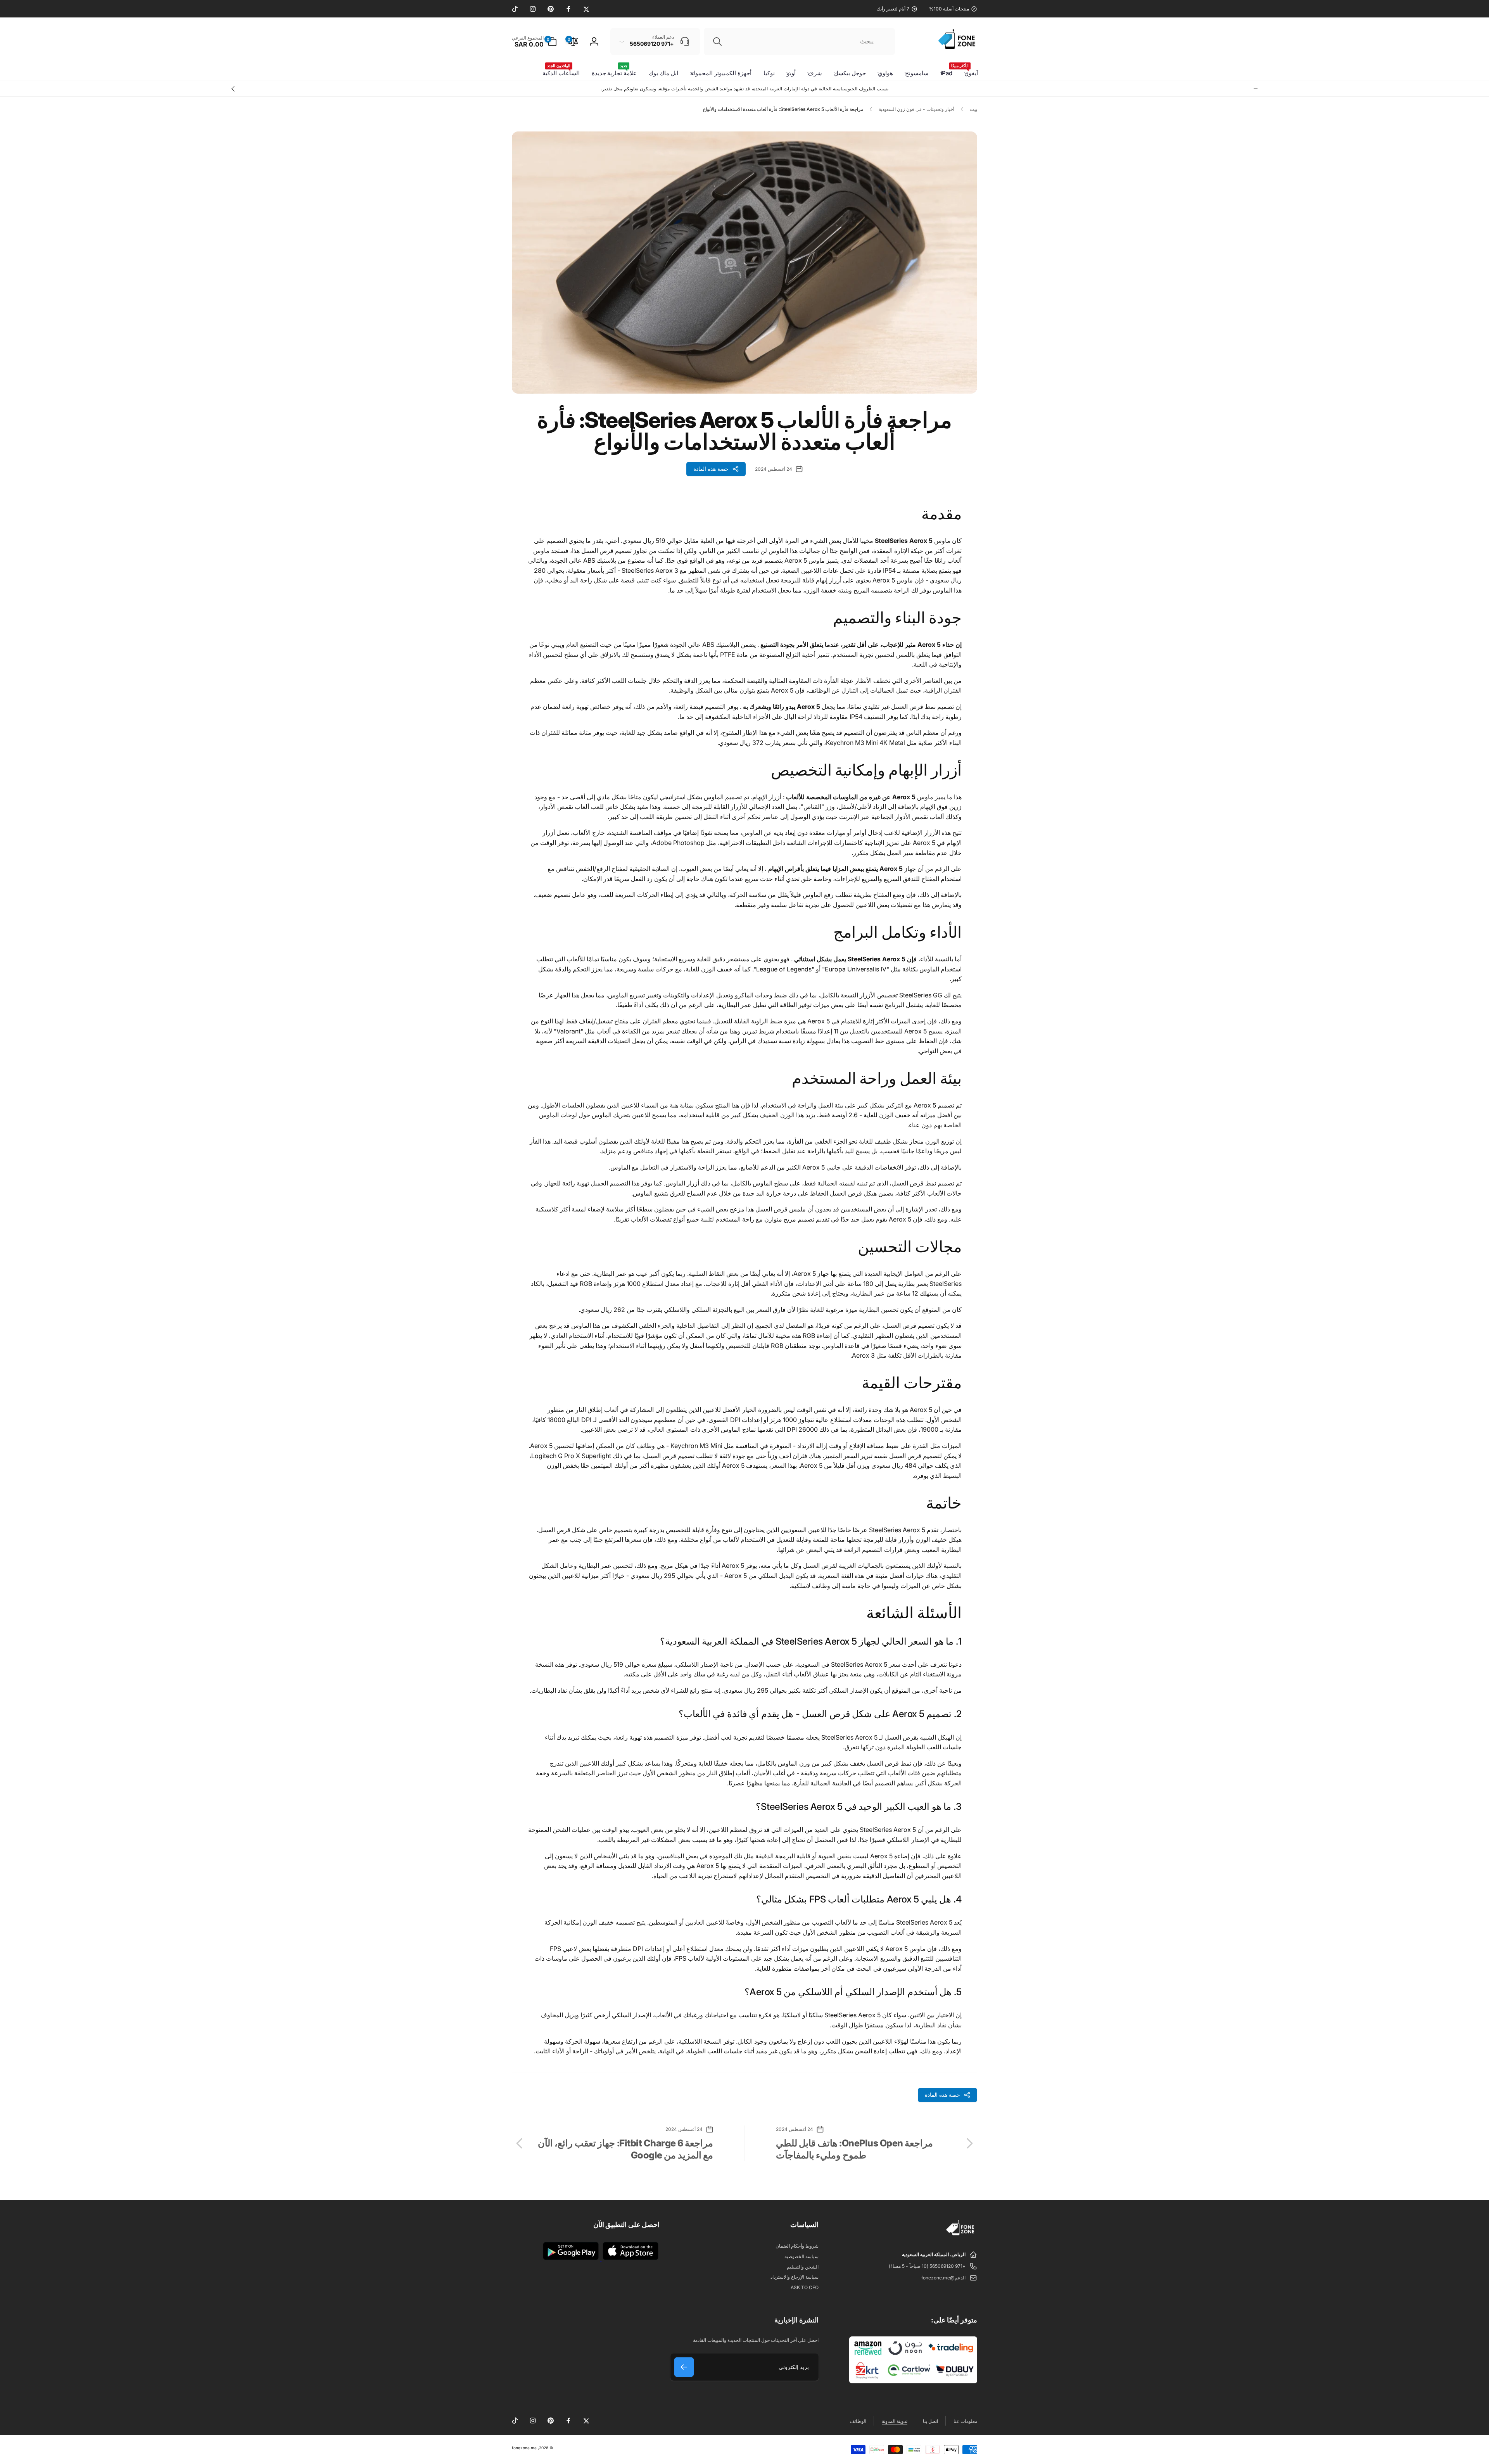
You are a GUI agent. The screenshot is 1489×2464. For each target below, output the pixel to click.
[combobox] (799, 41)
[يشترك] (684, 2367)
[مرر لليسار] (1256, 89)
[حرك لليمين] (233, 89)
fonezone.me (524, 2448)
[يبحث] (717, 41)
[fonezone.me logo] (961, 2236)
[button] (534, 41)
